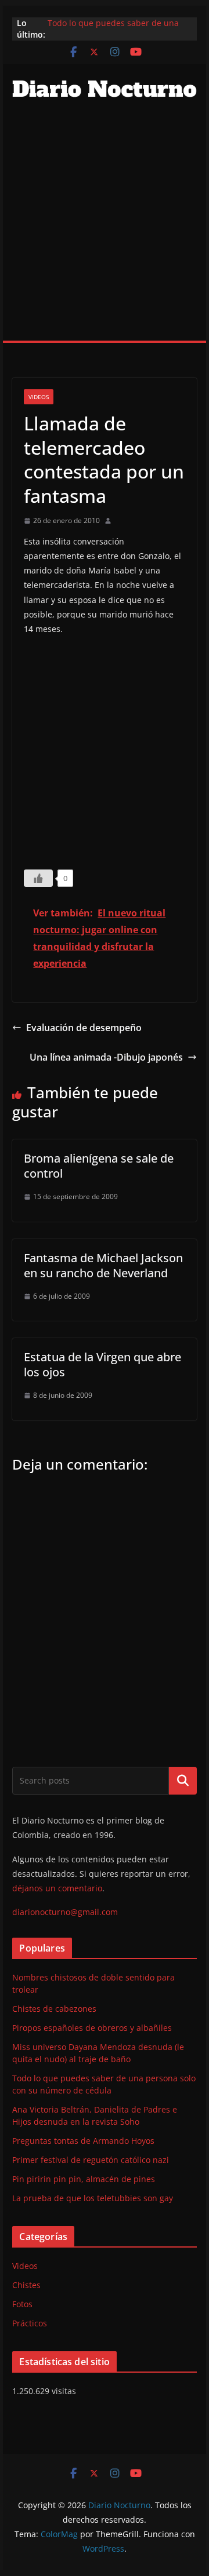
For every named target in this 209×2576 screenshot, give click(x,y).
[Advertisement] (105, 231)
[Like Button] (38, 878)
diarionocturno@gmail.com (65, 1912)
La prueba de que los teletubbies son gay (93, 2198)
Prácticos (30, 2323)
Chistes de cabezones (54, 2009)
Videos (39, 397)
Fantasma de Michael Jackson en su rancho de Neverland (103, 1265)
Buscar (183, 1781)
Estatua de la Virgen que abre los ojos (102, 1364)
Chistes (26, 2285)
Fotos (22, 2304)
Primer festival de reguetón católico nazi (91, 2160)
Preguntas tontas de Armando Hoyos (83, 2141)
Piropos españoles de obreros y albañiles (92, 2028)
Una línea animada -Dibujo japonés (106, 1057)
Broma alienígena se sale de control (99, 1166)
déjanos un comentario (57, 1888)
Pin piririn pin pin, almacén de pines (84, 2179)
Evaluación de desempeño (84, 1028)
